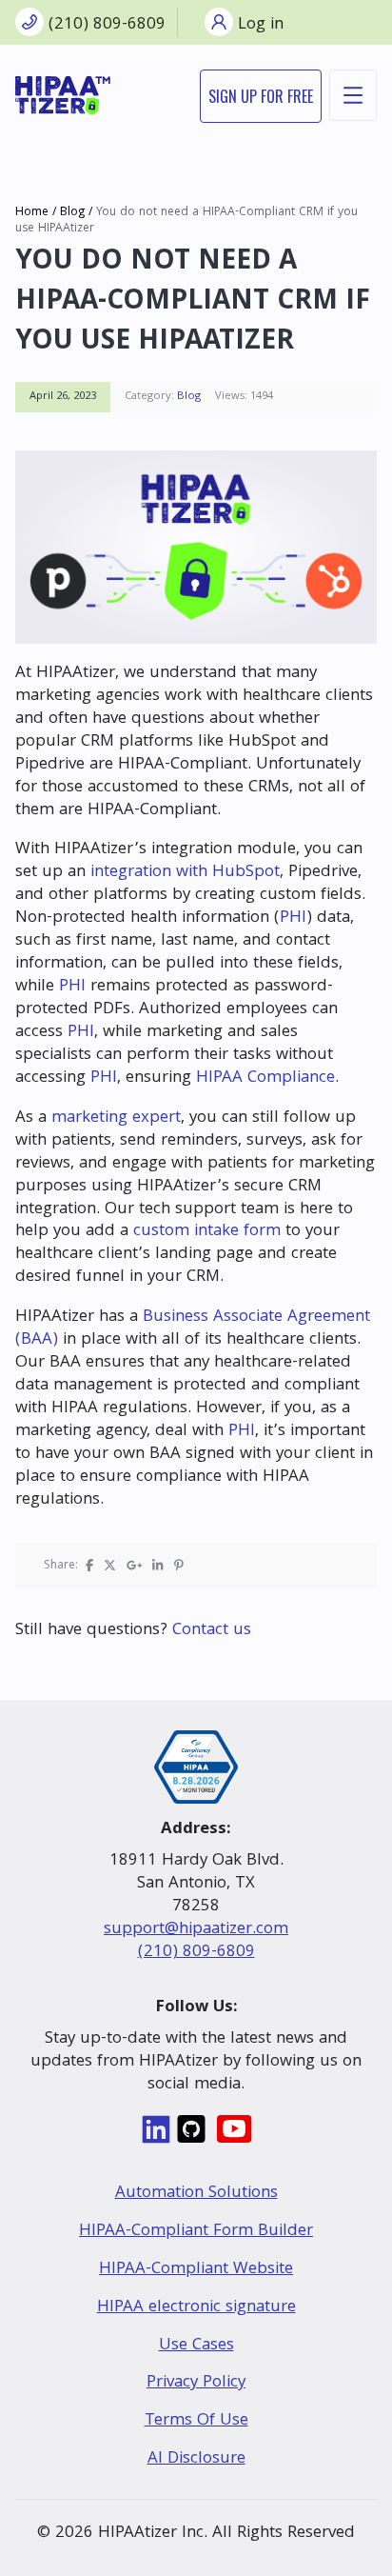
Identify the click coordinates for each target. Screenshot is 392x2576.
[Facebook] (89, 1566)
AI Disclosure (196, 2459)
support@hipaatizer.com (196, 1930)
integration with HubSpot (185, 873)
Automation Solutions (196, 2194)
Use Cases (196, 2346)
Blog (72, 213)
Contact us (212, 1631)
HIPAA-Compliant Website (196, 2270)
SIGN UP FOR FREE (261, 96)
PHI (293, 919)
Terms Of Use (196, 2421)
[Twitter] (110, 1566)
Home (32, 213)
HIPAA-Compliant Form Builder (196, 2232)
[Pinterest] (179, 1566)
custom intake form (207, 1232)
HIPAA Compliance (265, 1078)
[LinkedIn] (157, 1566)
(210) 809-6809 (196, 1953)
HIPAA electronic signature (196, 2308)
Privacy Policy (196, 2383)
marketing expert (116, 1118)
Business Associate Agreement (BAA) (193, 1329)
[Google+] (134, 1566)
